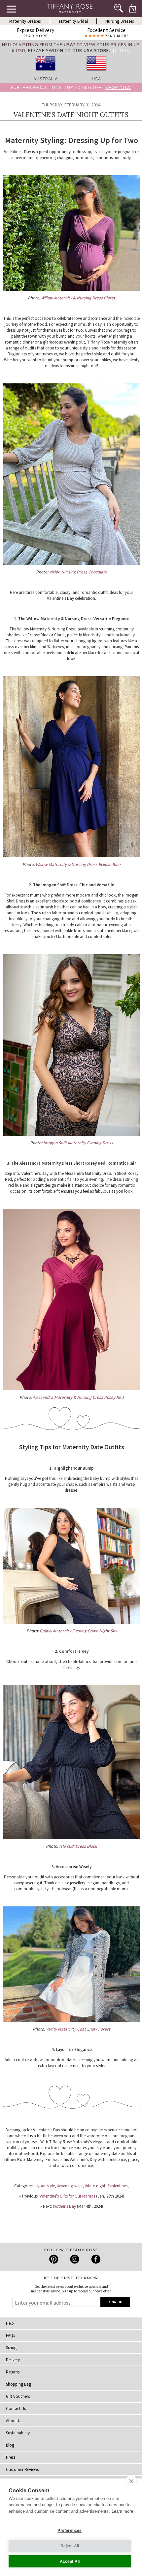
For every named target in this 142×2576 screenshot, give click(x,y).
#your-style (45, 2186)
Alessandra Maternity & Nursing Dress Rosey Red (78, 1397)
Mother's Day (64, 2206)
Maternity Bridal (73, 21)
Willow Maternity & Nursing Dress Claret (78, 298)
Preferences (70, 2531)
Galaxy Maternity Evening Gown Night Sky (78, 1631)
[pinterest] (54, 2259)
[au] (46, 73)
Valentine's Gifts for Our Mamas (67, 2196)
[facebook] (95, 2259)
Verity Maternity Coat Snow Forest (78, 2029)
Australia (46, 79)
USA (96, 79)
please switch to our (69, 50)
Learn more (122, 2511)
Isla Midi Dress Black (78, 1846)
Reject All (70, 2546)
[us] (96, 73)
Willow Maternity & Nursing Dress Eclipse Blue (78, 864)
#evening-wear (70, 2186)
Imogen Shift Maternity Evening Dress (78, 1143)
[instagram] (74, 2259)
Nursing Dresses (120, 21)
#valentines (118, 2186)
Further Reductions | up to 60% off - (71, 87)
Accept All (70, 2562)
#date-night (95, 2186)
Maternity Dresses (25, 21)
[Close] (122, 50)
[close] (131, 2481)
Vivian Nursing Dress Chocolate (78, 572)
